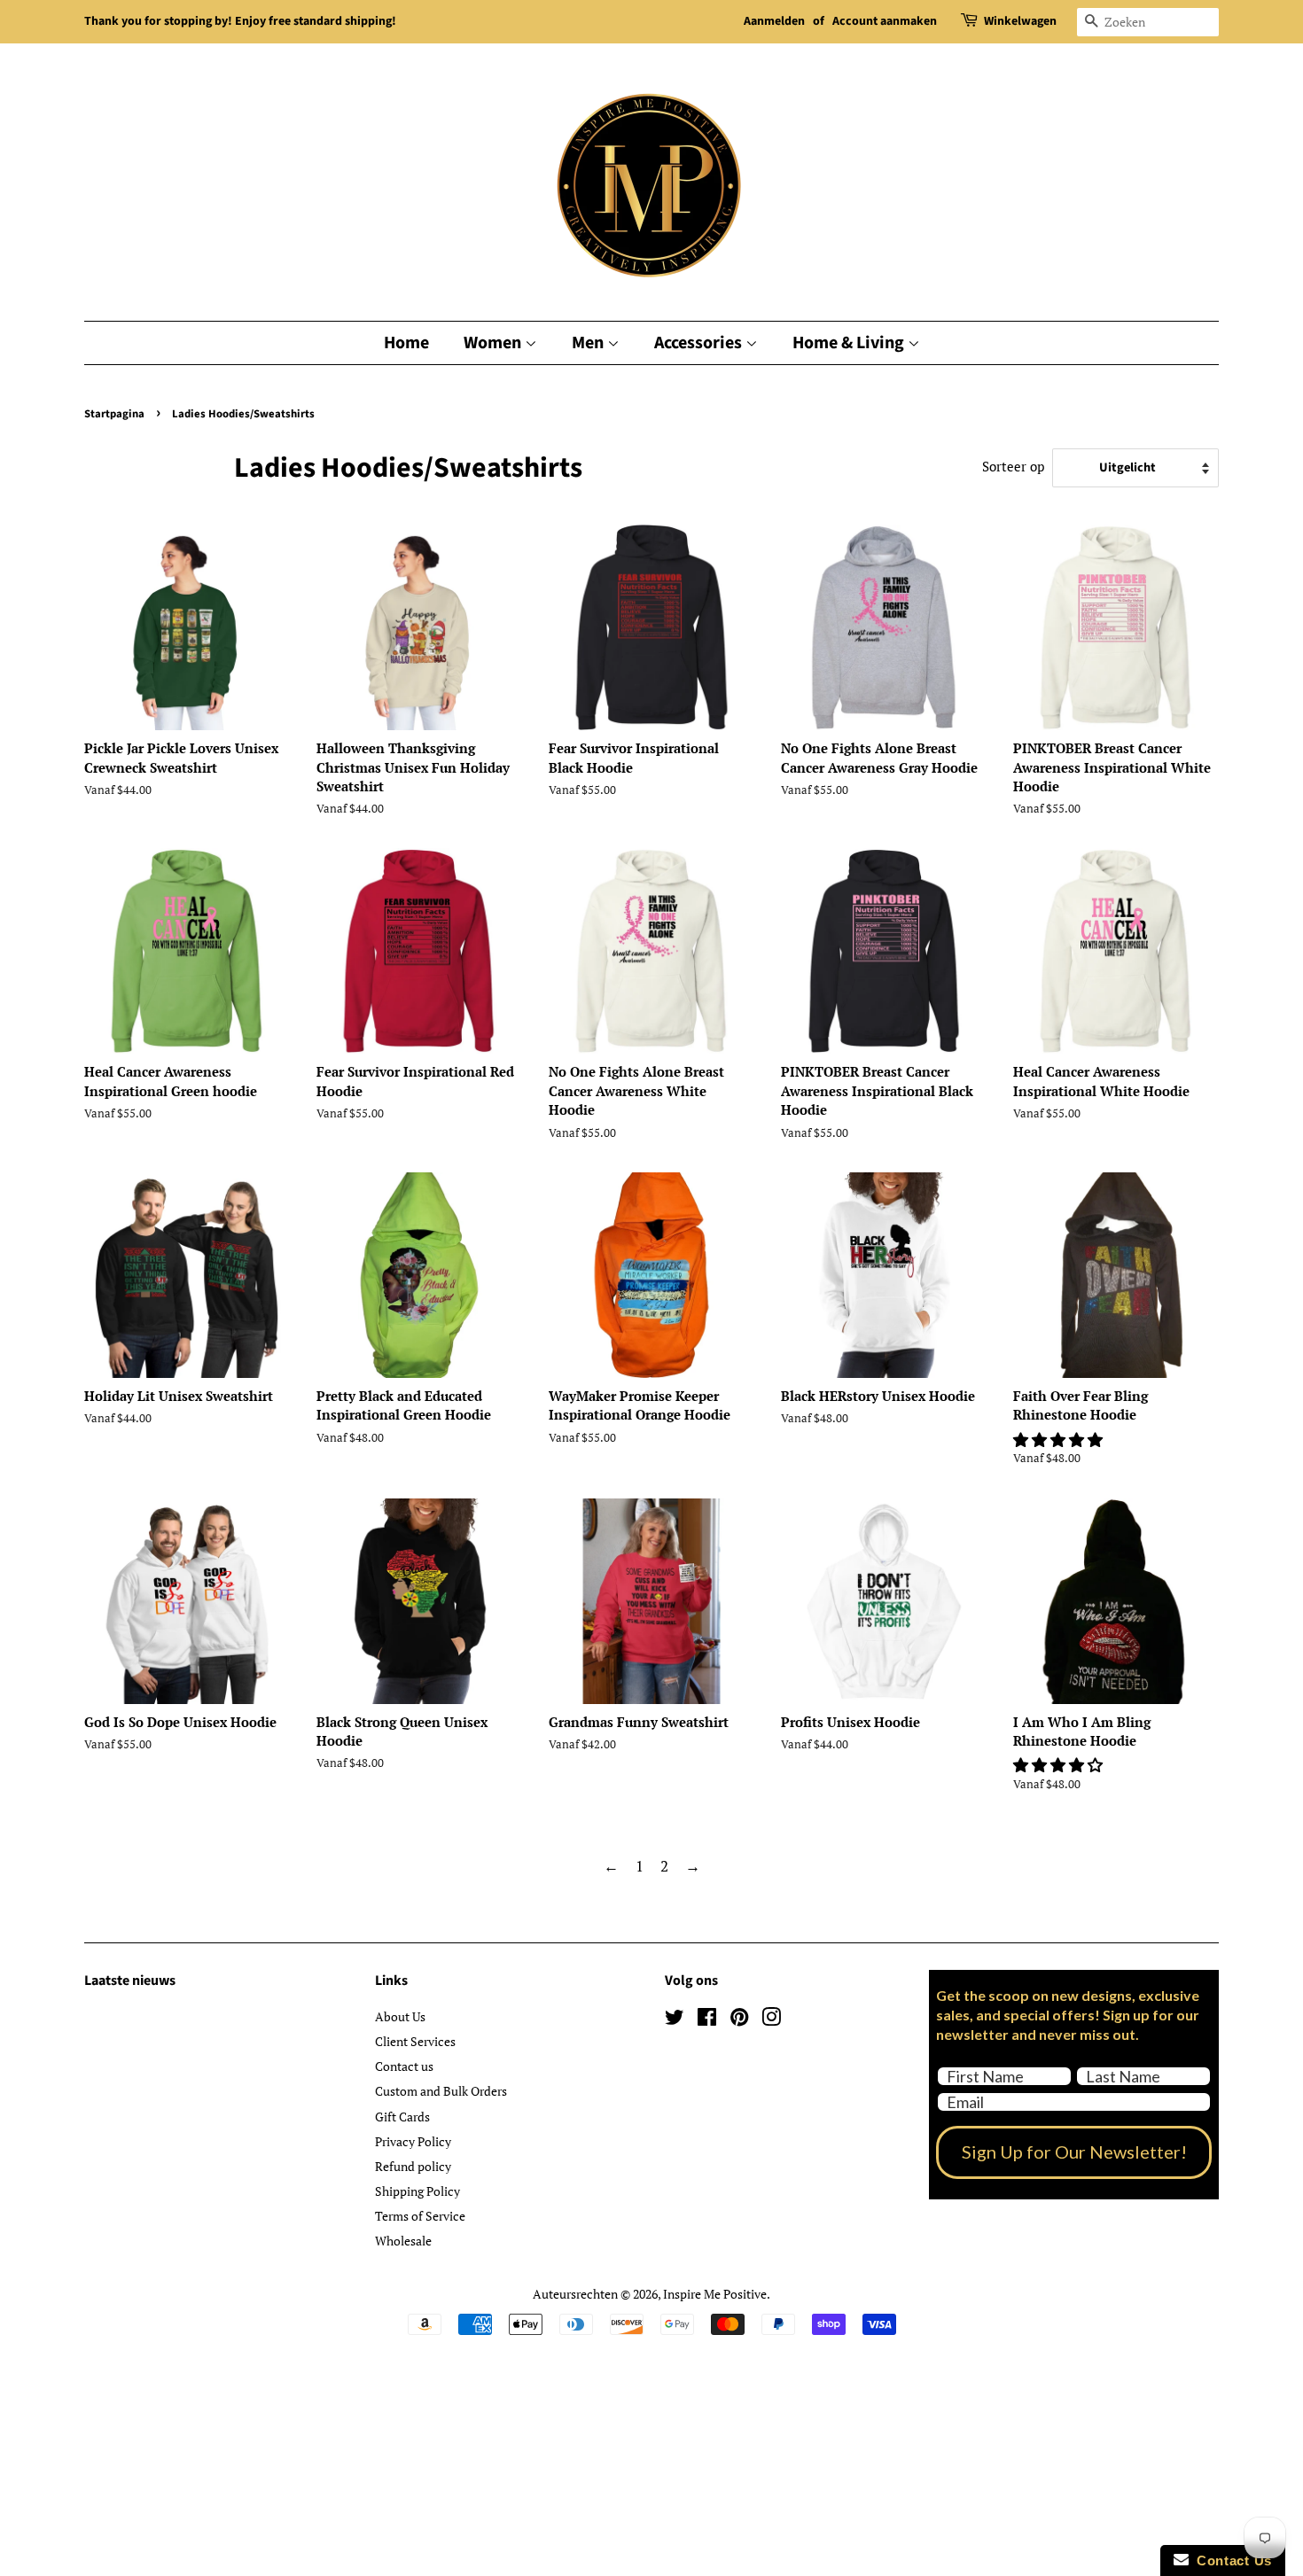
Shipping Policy (417, 2191)
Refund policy (413, 2166)
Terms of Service (420, 2216)
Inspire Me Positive (715, 2294)
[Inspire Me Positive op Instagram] (771, 2020)
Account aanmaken (885, 21)
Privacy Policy (413, 2141)
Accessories (700, 343)
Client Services (415, 2041)
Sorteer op (1013, 466)
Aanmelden (774, 21)
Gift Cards (402, 2117)
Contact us (404, 2066)
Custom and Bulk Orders (441, 2091)
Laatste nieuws (130, 1981)
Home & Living (850, 343)
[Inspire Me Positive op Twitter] (675, 2020)
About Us (400, 2016)
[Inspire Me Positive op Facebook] (707, 2020)
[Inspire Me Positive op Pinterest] (739, 2020)
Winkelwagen (1020, 21)
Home (406, 343)
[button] (1060, 1440)
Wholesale (403, 2241)
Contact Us (1230, 2560)
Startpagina (114, 414)
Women (494, 343)
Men (589, 343)
